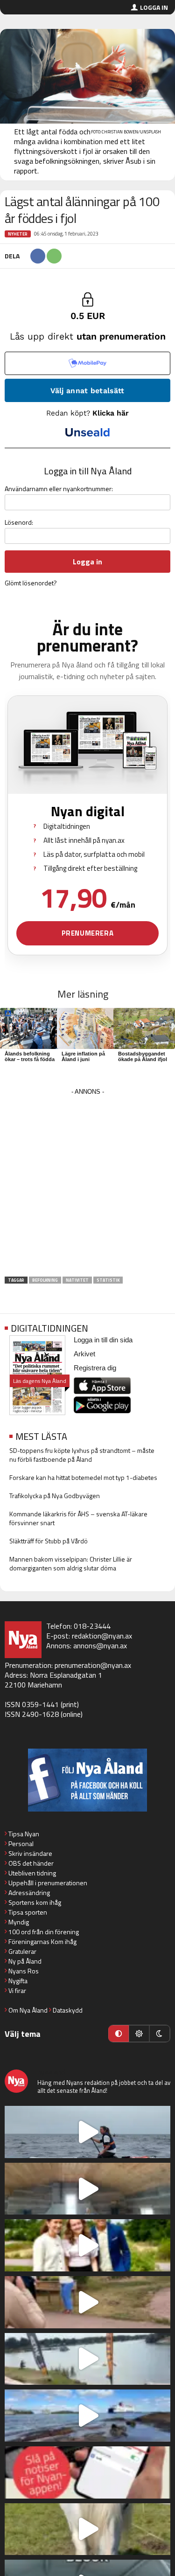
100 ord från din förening (44, 1932)
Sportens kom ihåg (35, 1902)
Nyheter (18, 234)
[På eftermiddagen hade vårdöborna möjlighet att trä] (87, 2245)
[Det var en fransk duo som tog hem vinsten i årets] (87, 2359)
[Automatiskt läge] (119, 2034)
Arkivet (84, 1354)
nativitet (77, 1280)
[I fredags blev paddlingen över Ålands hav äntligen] (87, 2132)
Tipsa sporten (28, 1912)
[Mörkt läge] (160, 2034)
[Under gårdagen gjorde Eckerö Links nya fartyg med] (87, 2416)
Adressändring (29, 1892)
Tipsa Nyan (24, 1834)
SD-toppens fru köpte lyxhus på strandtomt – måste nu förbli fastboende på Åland (82, 1455)
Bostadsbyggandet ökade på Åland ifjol (143, 1056)
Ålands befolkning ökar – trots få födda (30, 1056)
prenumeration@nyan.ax (93, 1665)
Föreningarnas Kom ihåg (42, 1941)
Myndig (19, 1922)
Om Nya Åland (28, 2010)
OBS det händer (31, 1863)
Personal (21, 1843)
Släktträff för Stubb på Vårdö (49, 1541)
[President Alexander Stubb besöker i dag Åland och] (87, 2302)
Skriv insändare (30, 1853)
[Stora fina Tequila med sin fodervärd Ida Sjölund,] (87, 2529)
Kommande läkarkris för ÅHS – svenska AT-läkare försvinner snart (78, 1518)
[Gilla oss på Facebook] (87, 1780)
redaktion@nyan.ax (102, 1636)
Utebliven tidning (32, 1873)
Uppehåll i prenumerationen (48, 1883)
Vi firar (17, 1990)
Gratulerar (22, 1951)
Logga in (154, 7)
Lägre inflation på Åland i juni (83, 1056)
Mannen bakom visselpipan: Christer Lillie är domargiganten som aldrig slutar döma (71, 1563)
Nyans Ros (24, 1971)
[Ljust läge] (139, 2034)
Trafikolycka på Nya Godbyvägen (55, 1496)
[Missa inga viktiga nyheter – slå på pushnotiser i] (87, 2472)
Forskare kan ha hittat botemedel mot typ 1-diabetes (83, 1477)
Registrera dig (95, 1368)
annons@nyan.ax (100, 1646)
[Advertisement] (87, 1185)
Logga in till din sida (103, 1340)
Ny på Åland (25, 1961)
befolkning (45, 1280)
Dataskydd (68, 2010)
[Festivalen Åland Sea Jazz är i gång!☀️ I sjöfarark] (87, 2189)
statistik (108, 1280)
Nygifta (18, 1981)
